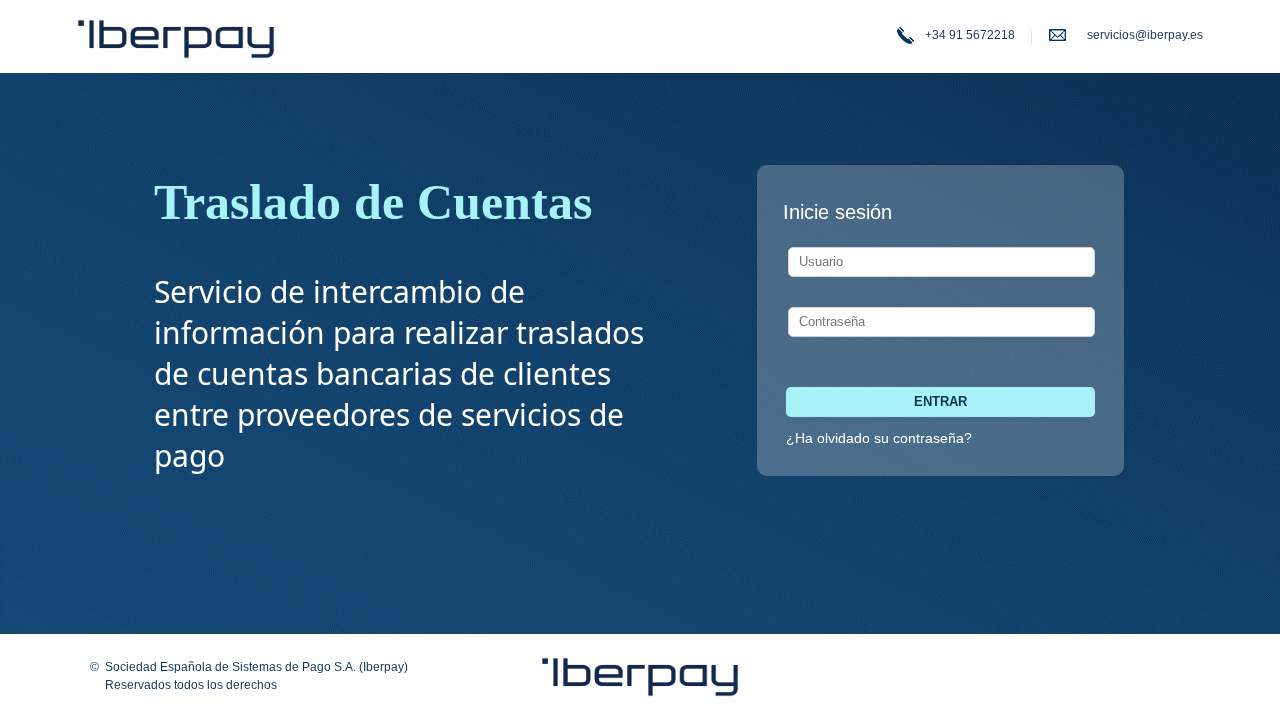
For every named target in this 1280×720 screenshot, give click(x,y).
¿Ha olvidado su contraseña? (879, 438)
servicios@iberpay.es (1145, 35)
